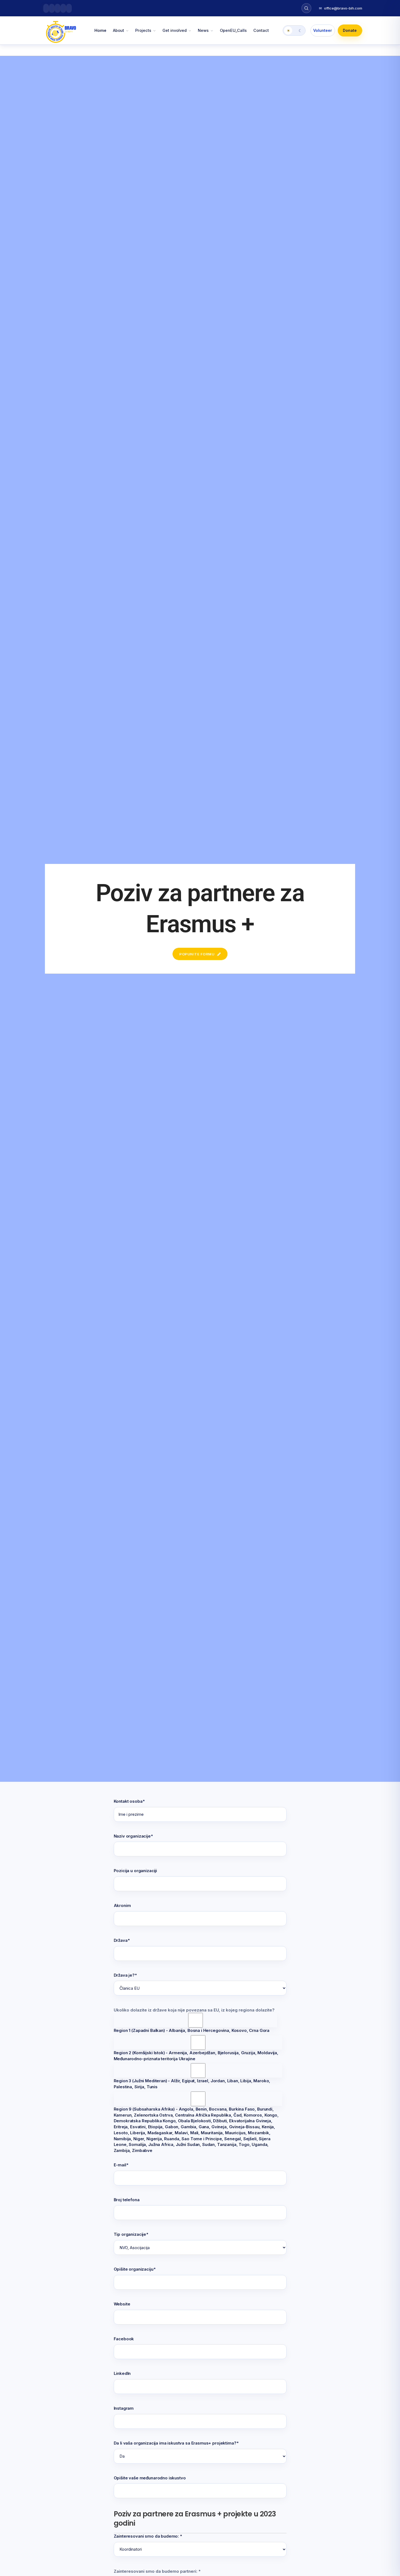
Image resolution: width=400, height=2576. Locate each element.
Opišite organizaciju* (135, 2269)
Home (100, 30)
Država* (122, 1940)
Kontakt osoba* (129, 1801)
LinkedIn (122, 2373)
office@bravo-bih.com (341, 8)
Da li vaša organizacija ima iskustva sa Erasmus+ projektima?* (176, 2443)
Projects (143, 30)
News (203, 30)
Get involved (175, 30)
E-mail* (121, 2165)
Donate (350, 30)
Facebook (124, 2339)
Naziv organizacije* (133, 1836)
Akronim (122, 1905)
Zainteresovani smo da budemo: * (148, 2536)
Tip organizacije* (131, 2234)
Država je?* (125, 1975)
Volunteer (323, 30)
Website (122, 2304)
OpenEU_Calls (233, 30)
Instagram (124, 2408)
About (119, 30)
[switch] (294, 30)
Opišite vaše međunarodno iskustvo (150, 2478)
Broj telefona (127, 2200)
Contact (261, 30)
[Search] (306, 8)
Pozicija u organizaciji (136, 1871)
